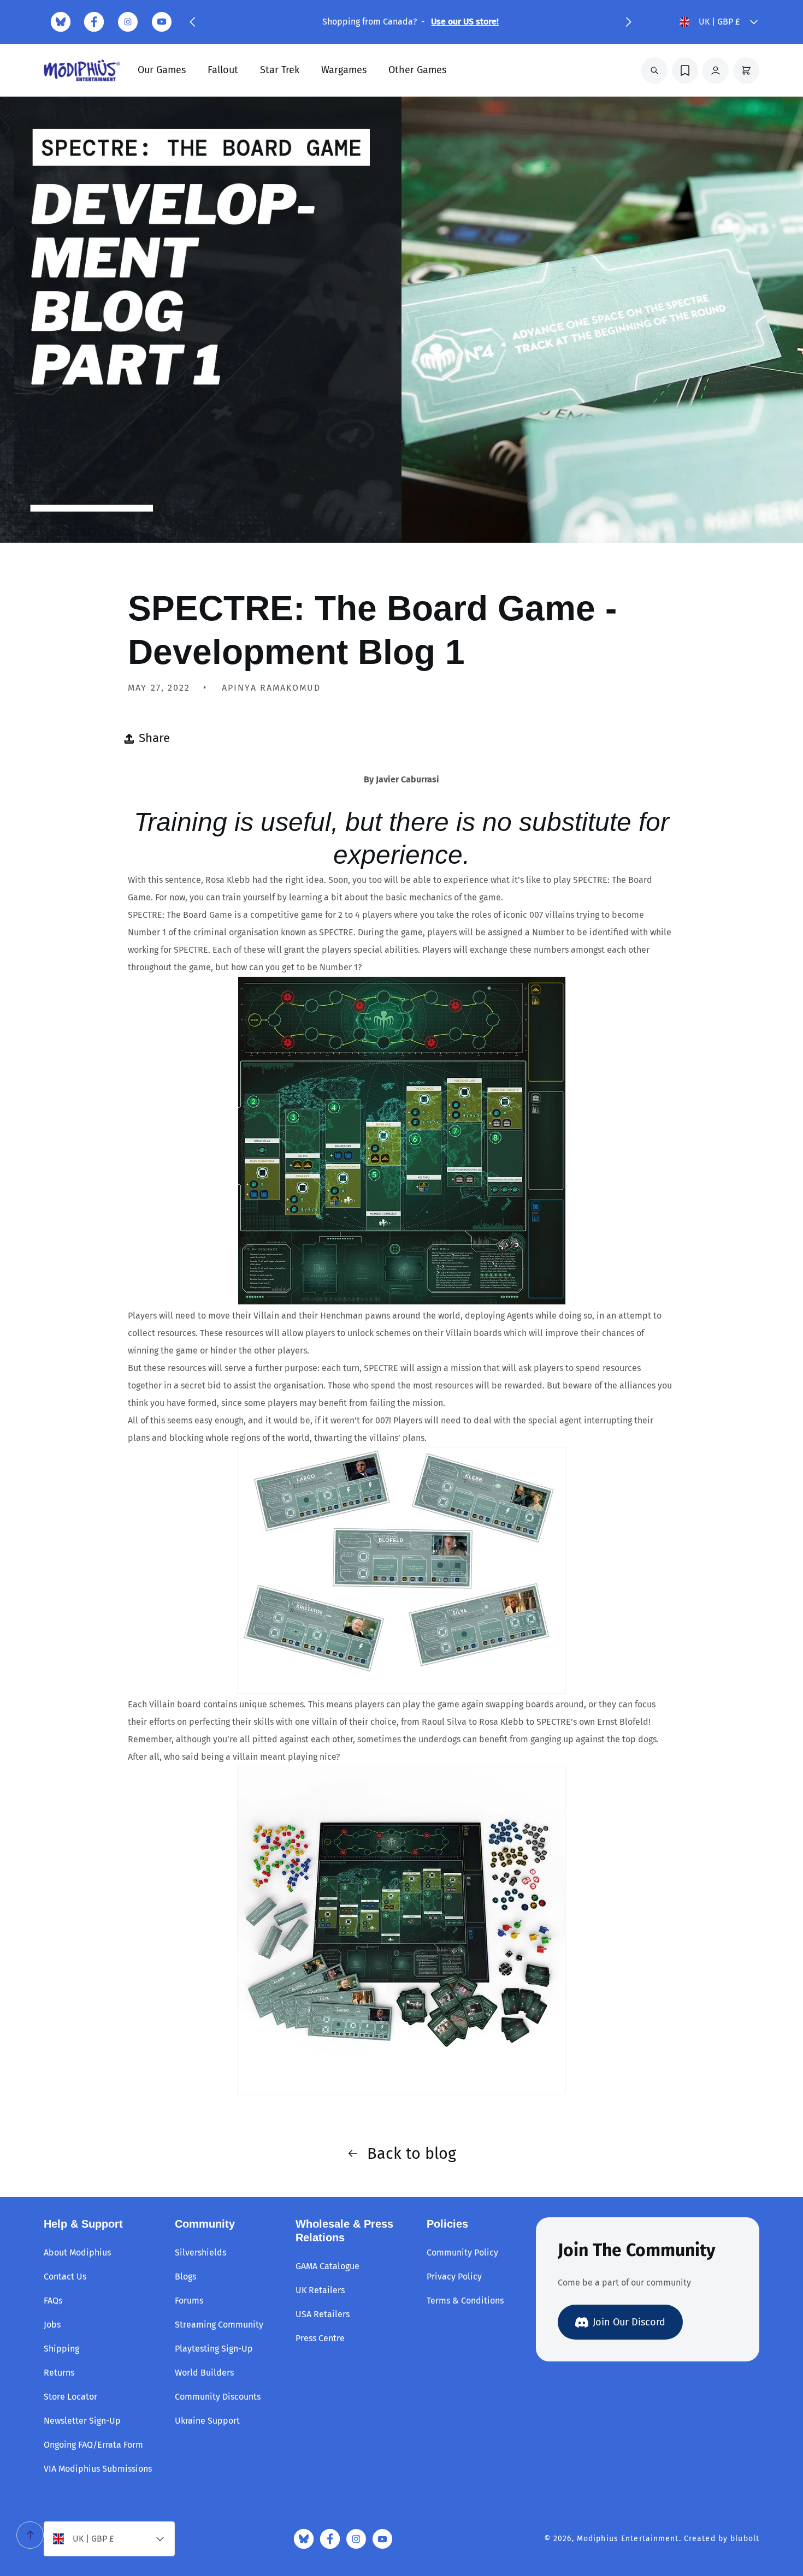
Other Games (417, 70)
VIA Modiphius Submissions (98, 2469)
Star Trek (280, 70)
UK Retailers (320, 2290)
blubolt (745, 2539)
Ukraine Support (207, 2421)
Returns (59, 2373)
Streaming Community (219, 2325)
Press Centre (320, 2338)
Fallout (223, 70)
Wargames (344, 70)
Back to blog (412, 2154)
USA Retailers (323, 2314)
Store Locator (70, 2397)
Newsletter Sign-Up (82, 2421)
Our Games (162, 70)
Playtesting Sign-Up (214, 2349)
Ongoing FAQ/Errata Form (93, 2445)
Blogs (185, 2277)
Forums (189, 2301)
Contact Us (65, 2277)
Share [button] (154, 738)
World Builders (204, 2373)
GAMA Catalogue (327, 2266)
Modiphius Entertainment (628, 2539)
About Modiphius (77, 2252)
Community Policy (462, 2252)
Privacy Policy (454, 2277)
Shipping (61, 2349)
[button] (192, 22)
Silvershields (200, 2252)
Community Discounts (218, 2397)
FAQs (53, 2301)
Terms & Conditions (465, 2301)
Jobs (52, 2325)
